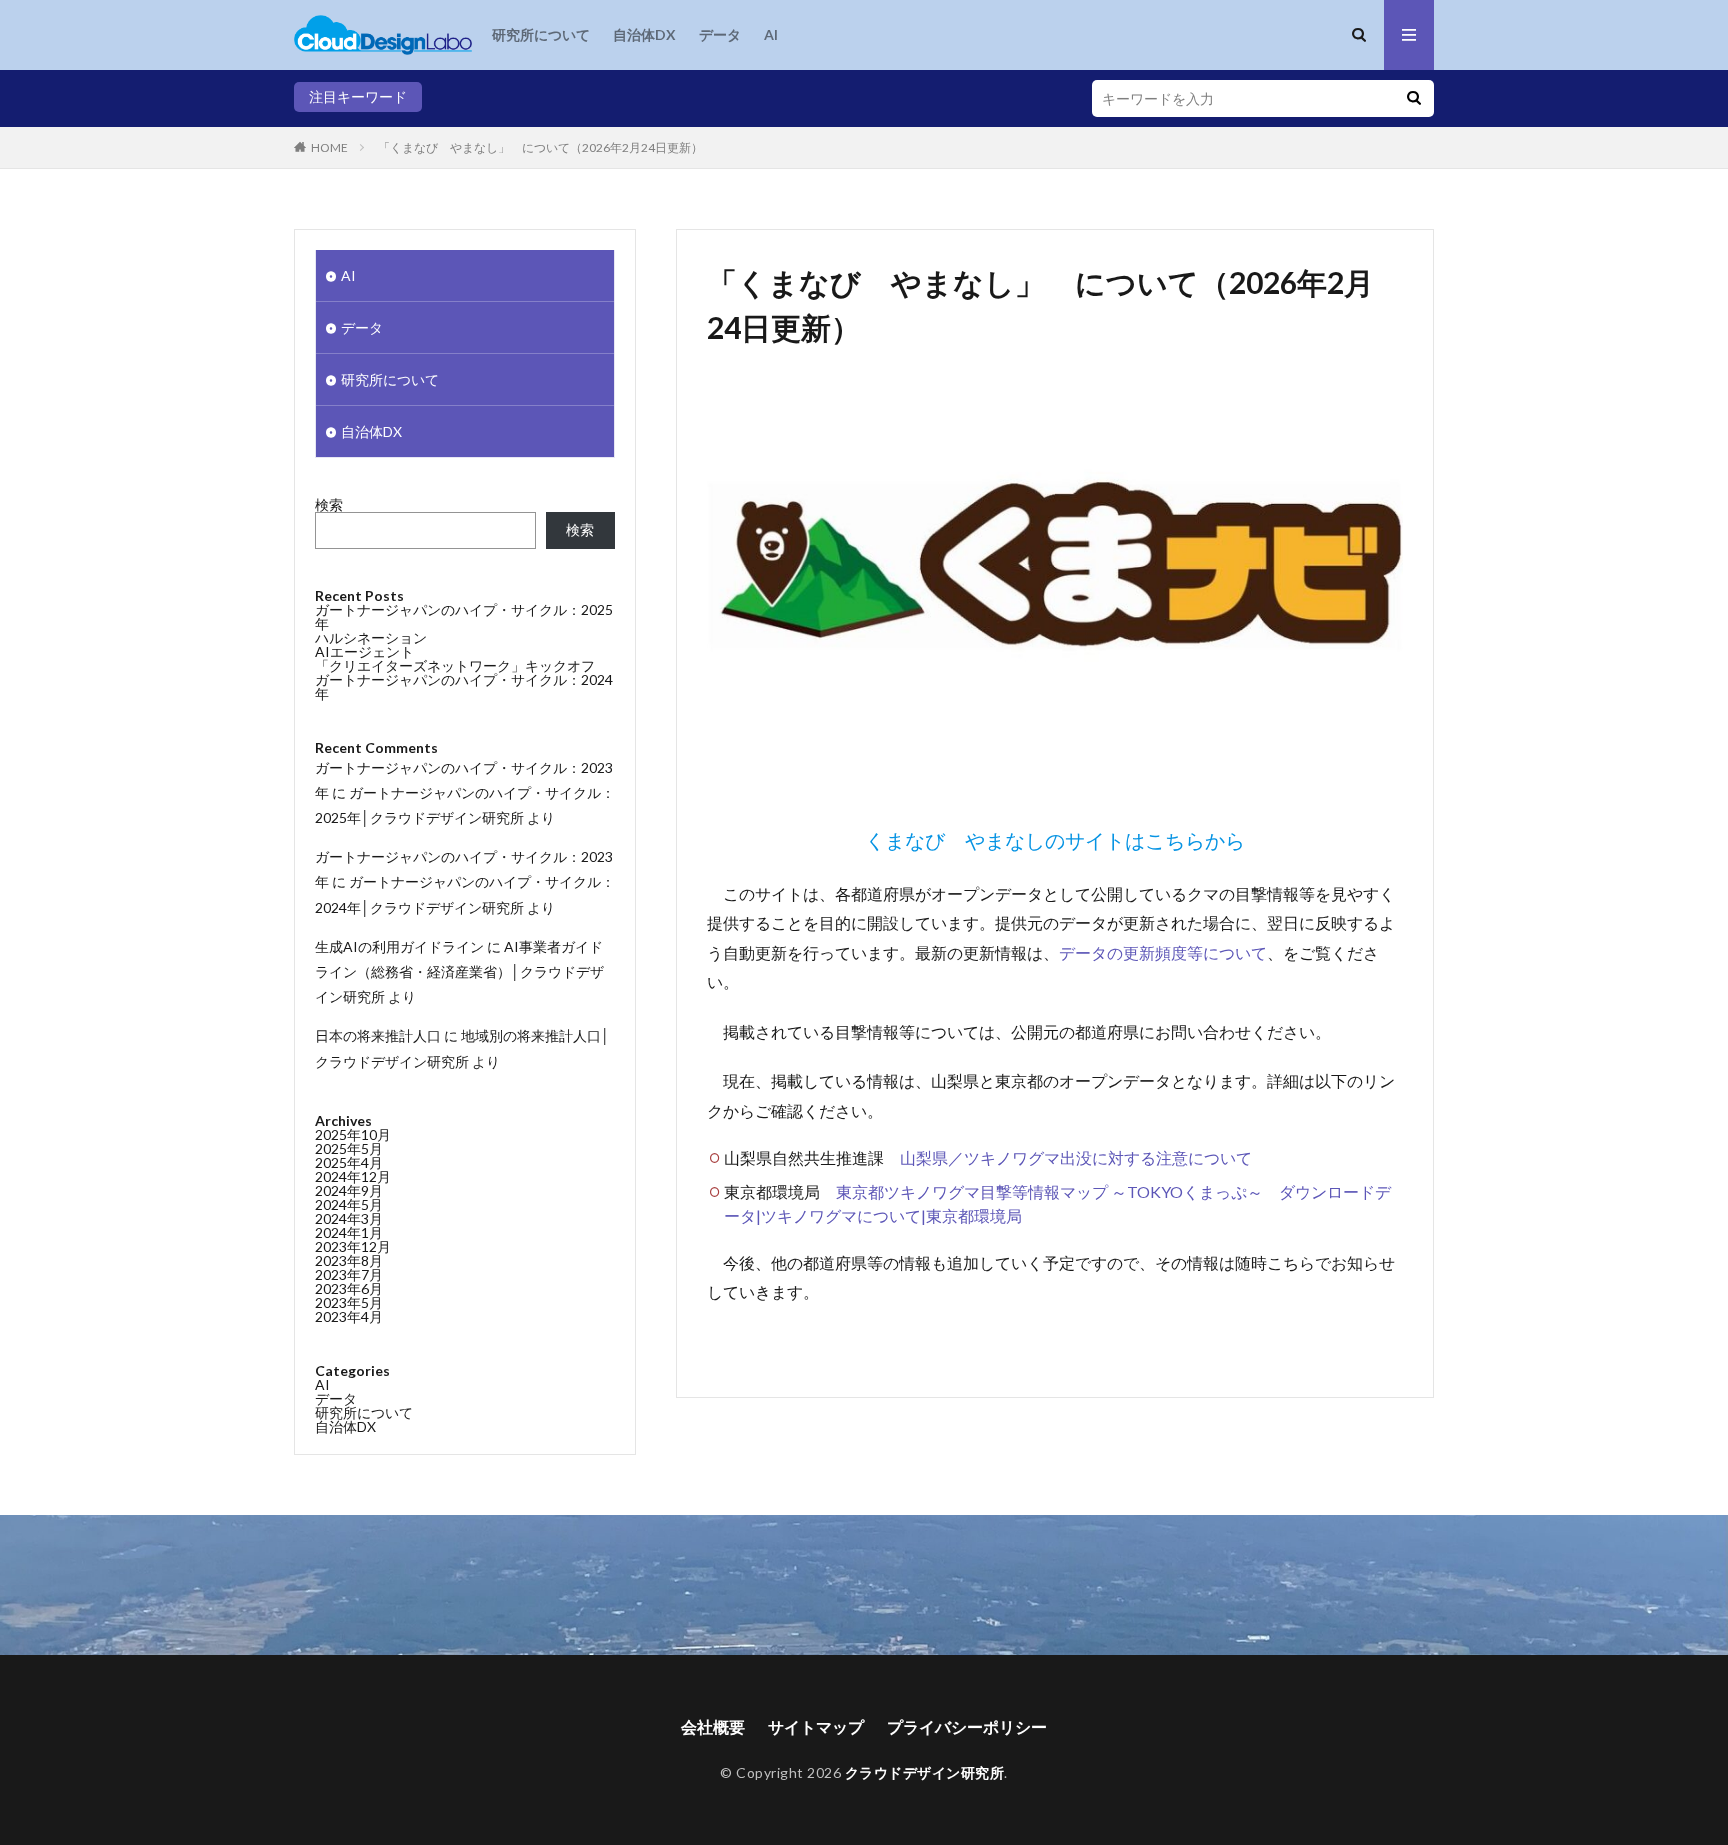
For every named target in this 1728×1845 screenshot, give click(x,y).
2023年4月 (349, 1316)
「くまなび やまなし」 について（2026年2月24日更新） (540, 147)
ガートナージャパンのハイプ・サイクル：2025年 (464, 616)
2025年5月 (349, 1148)
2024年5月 (349, 1204)
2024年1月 (349, 1232)
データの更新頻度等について (1163, 952)
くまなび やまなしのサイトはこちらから (1055, 840)
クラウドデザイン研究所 (925, 1772)
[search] (1414, 98)
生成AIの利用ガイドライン (399, 946)
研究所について (541, 34)
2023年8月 (349, 1260)
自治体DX (644, 34)
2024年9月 (349, 1190)
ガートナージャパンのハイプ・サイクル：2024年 (464, 686)
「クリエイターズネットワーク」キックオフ (455, 665)
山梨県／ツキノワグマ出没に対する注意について (1076, 1157)
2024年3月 (349, 1218)
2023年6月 (349, 1288)
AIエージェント (364, 651)
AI (771, 34)
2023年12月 (353, 1246)
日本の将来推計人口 (378, 1035)
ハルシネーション (371, 637)
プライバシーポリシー (967, 1726)
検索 (329, 504)
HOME (329, 147)
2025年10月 (353, 1134)
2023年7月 (349, 1274)
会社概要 (713, 1726)
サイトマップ (816, 1726)
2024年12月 (353, 1176)
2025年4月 (349, 1162)
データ (720, 34)
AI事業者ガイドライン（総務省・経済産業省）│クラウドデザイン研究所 (459, 971)
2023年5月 (349, 1302)
